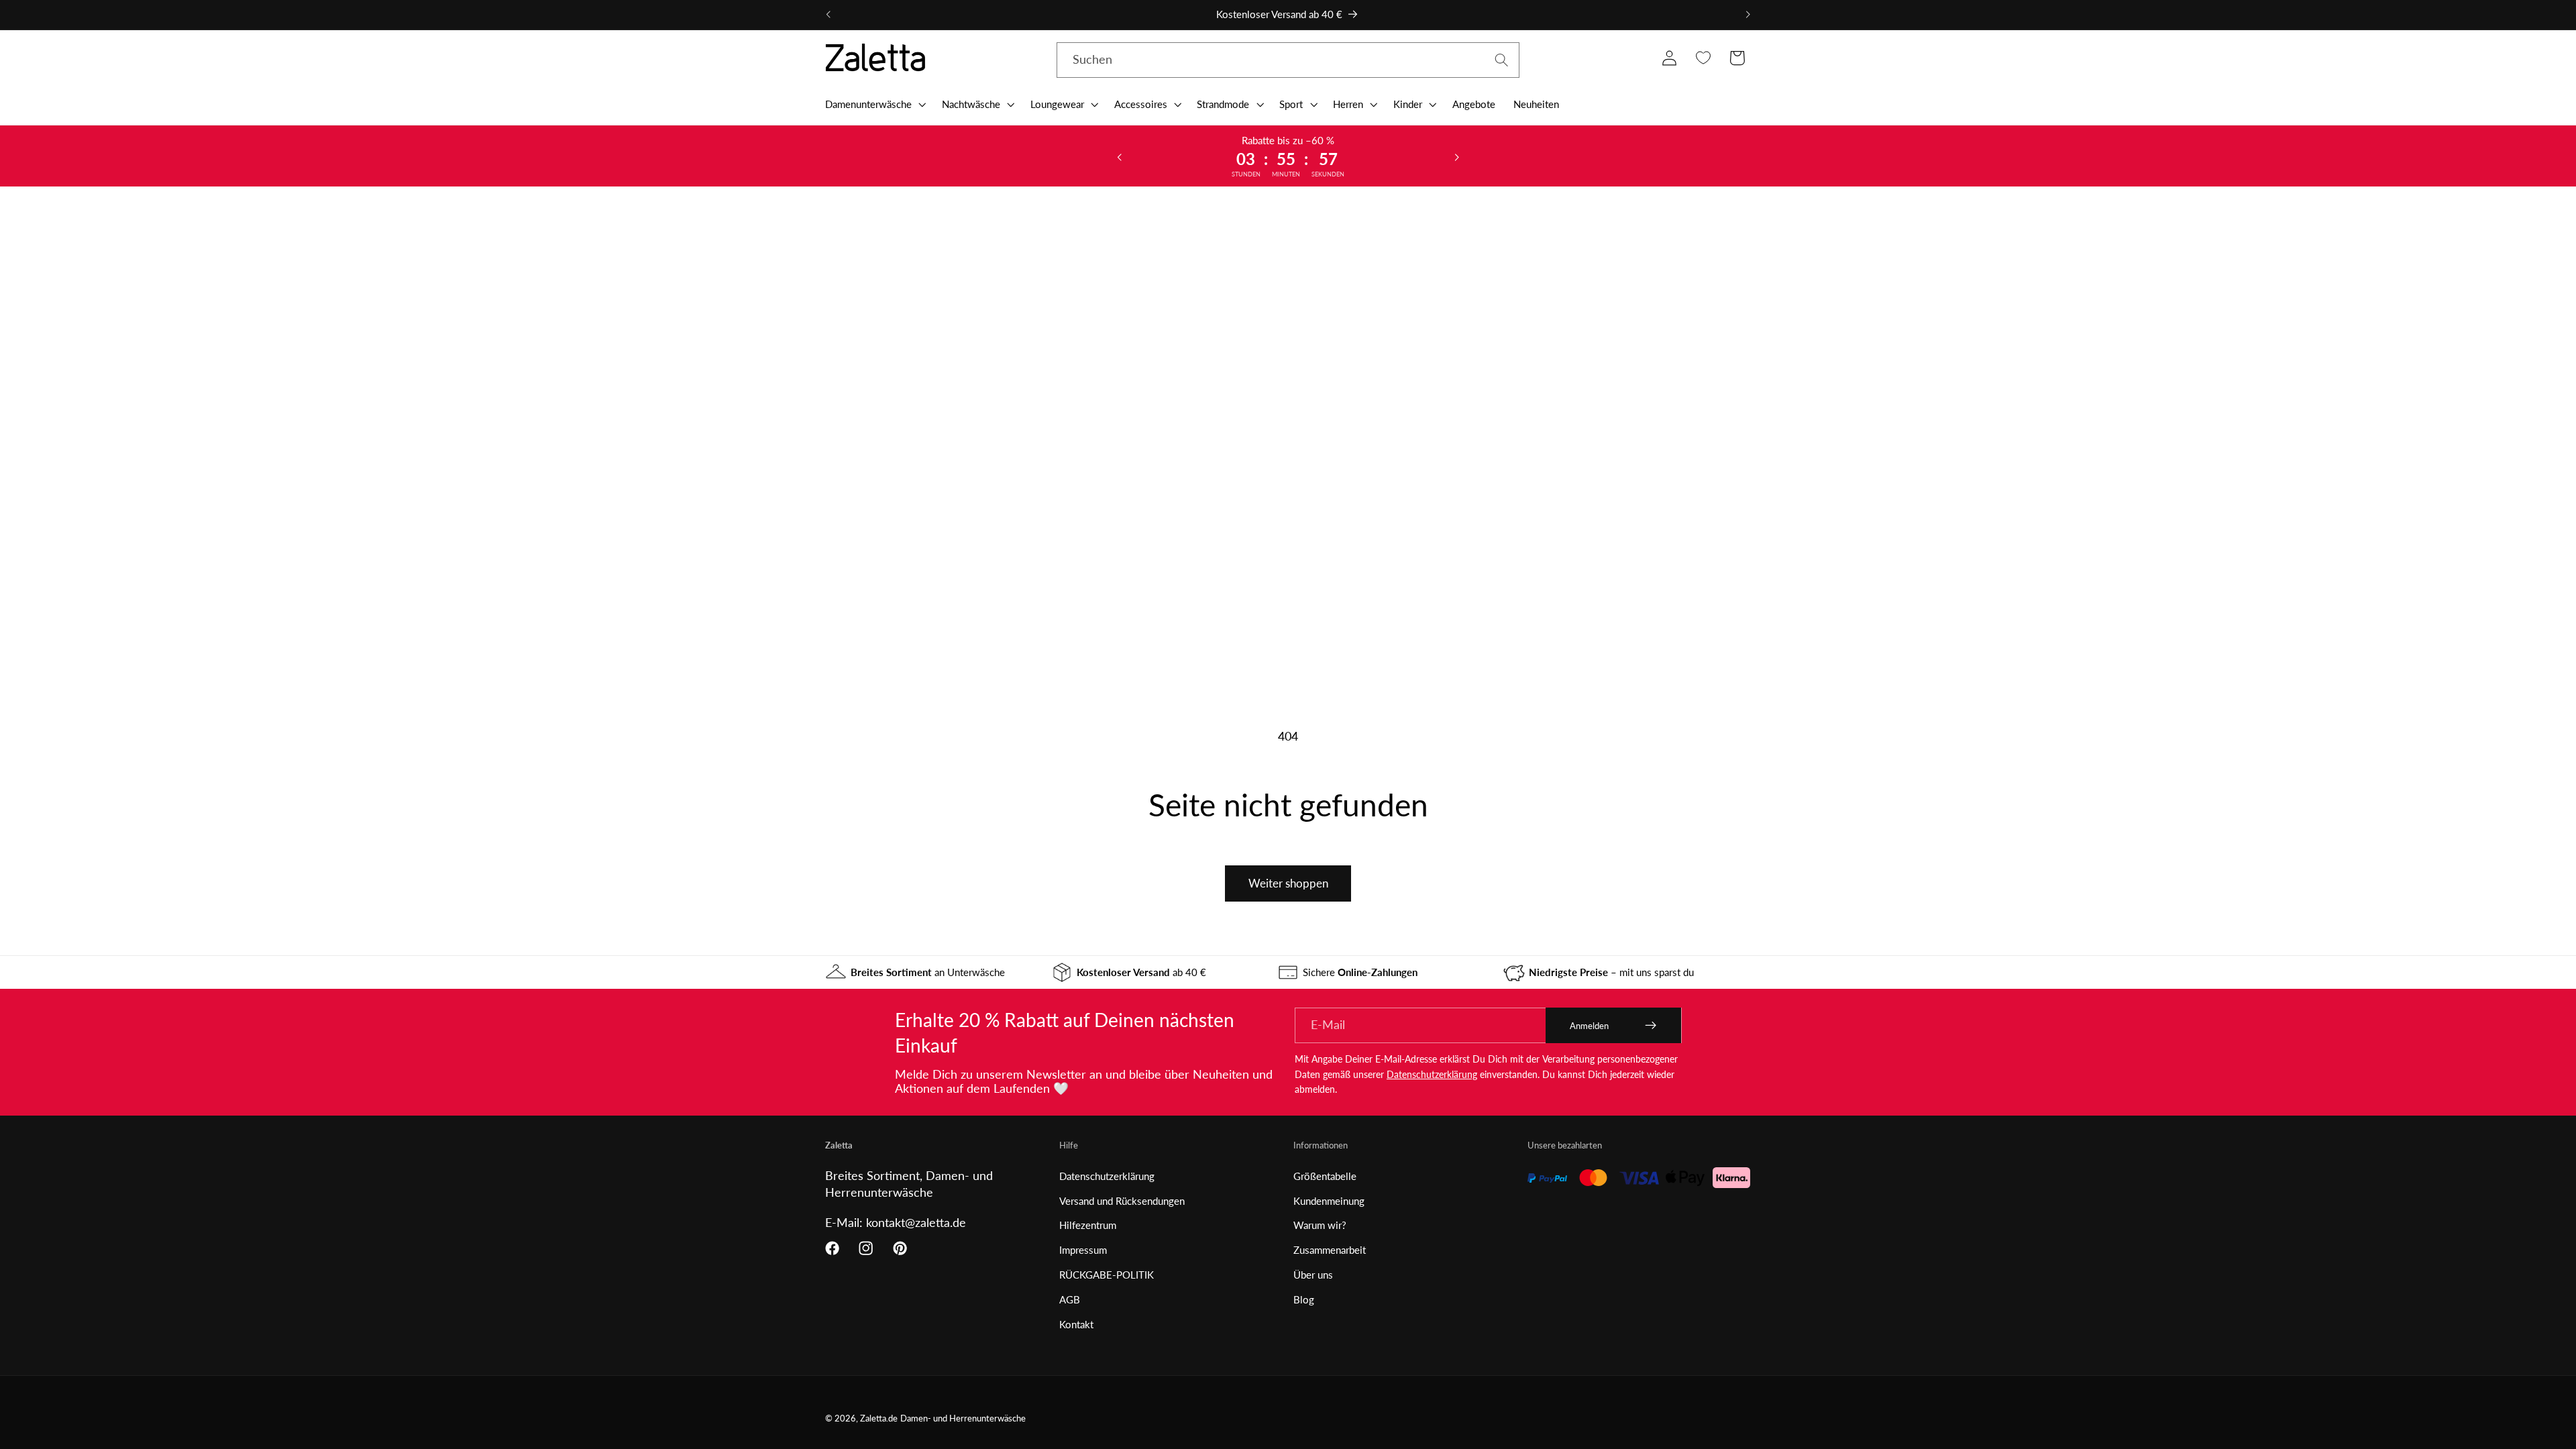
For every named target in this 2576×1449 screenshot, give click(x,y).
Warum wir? (1320, 1225)
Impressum (1083, 1250)
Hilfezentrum (1088, 1225)
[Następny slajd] (1456, 156)
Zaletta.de (879, 1418)
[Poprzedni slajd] (1120, 156)
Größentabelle (1325, 1176)
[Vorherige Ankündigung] (828, 15)
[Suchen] (1502, 60)
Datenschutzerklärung (1432, 1074)
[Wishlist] (1703, 58)
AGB (1070, 1299)
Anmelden (1589, 1026)
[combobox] (1288, 60)
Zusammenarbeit (1330, 1250)
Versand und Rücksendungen (1122, 1201)
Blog (1304, 1299)
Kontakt (1076, 1324)
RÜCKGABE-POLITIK (1107, 1275)
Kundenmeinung (1329, 1201)
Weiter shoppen (1288, 883)
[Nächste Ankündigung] (1748, 15)
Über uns (1313, 1275)
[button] (874, 104)
